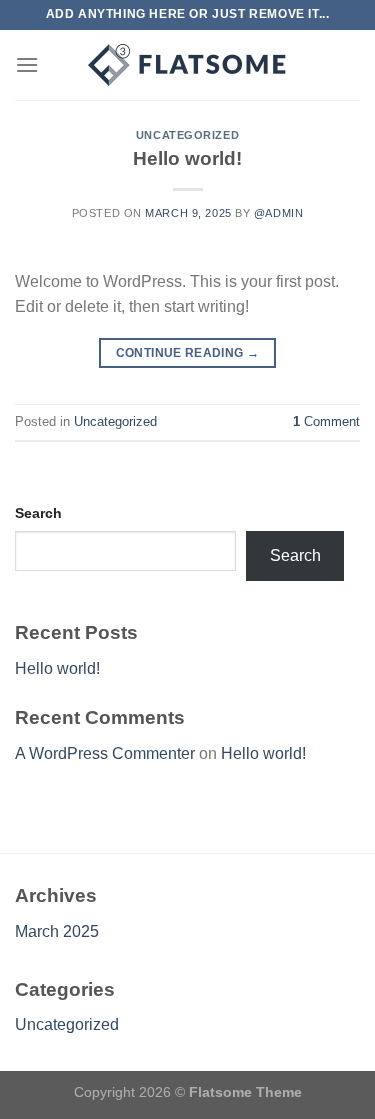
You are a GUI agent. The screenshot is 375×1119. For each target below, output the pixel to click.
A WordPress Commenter (105, 753)
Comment (326, 421)
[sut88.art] (188, 65)
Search (38, 513)
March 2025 (57, 931)
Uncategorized (187, 135)
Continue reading (188, 353)
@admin (278, 213)
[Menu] (27, 64)
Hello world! (187, 158)
